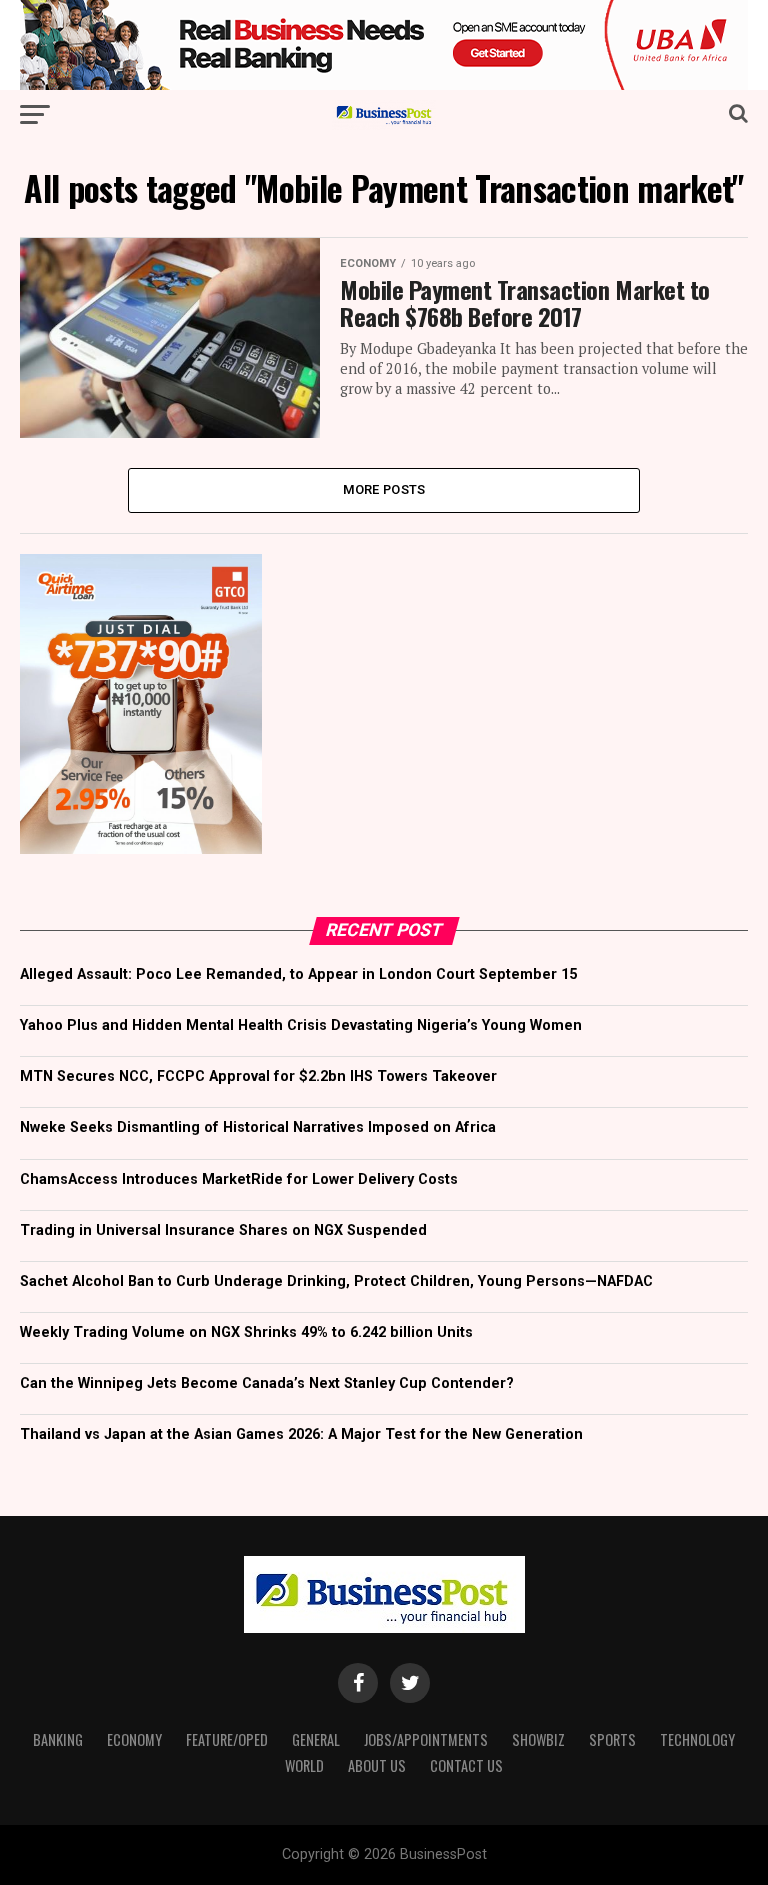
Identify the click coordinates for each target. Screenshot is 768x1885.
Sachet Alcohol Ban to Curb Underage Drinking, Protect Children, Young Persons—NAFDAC (336, 1281)
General (316, 1739)
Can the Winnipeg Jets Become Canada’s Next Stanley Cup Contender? (267, 1383)
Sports (612, 1739)
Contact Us (466, 1765)
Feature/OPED (227, 1739)
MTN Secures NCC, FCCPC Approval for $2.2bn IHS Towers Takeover (258, 1076)
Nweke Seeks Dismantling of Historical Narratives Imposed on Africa (258, 1127)
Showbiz (538, 1739)
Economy (134, 1739)
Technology (697, 1739)
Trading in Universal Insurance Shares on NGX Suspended (223, 1230)
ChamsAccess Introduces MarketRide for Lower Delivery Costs (239, 1179)
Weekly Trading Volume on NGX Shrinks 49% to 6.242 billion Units (246, 1332)
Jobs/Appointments (426, 1739)
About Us (377, 1765)
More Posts (384, 489)
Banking (58, 1739)
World (304, 1765)
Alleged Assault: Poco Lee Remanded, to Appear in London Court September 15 (298, 974)
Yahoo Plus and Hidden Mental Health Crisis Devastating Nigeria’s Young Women (301, 1025)
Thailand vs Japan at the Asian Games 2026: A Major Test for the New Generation (301, 1434)
